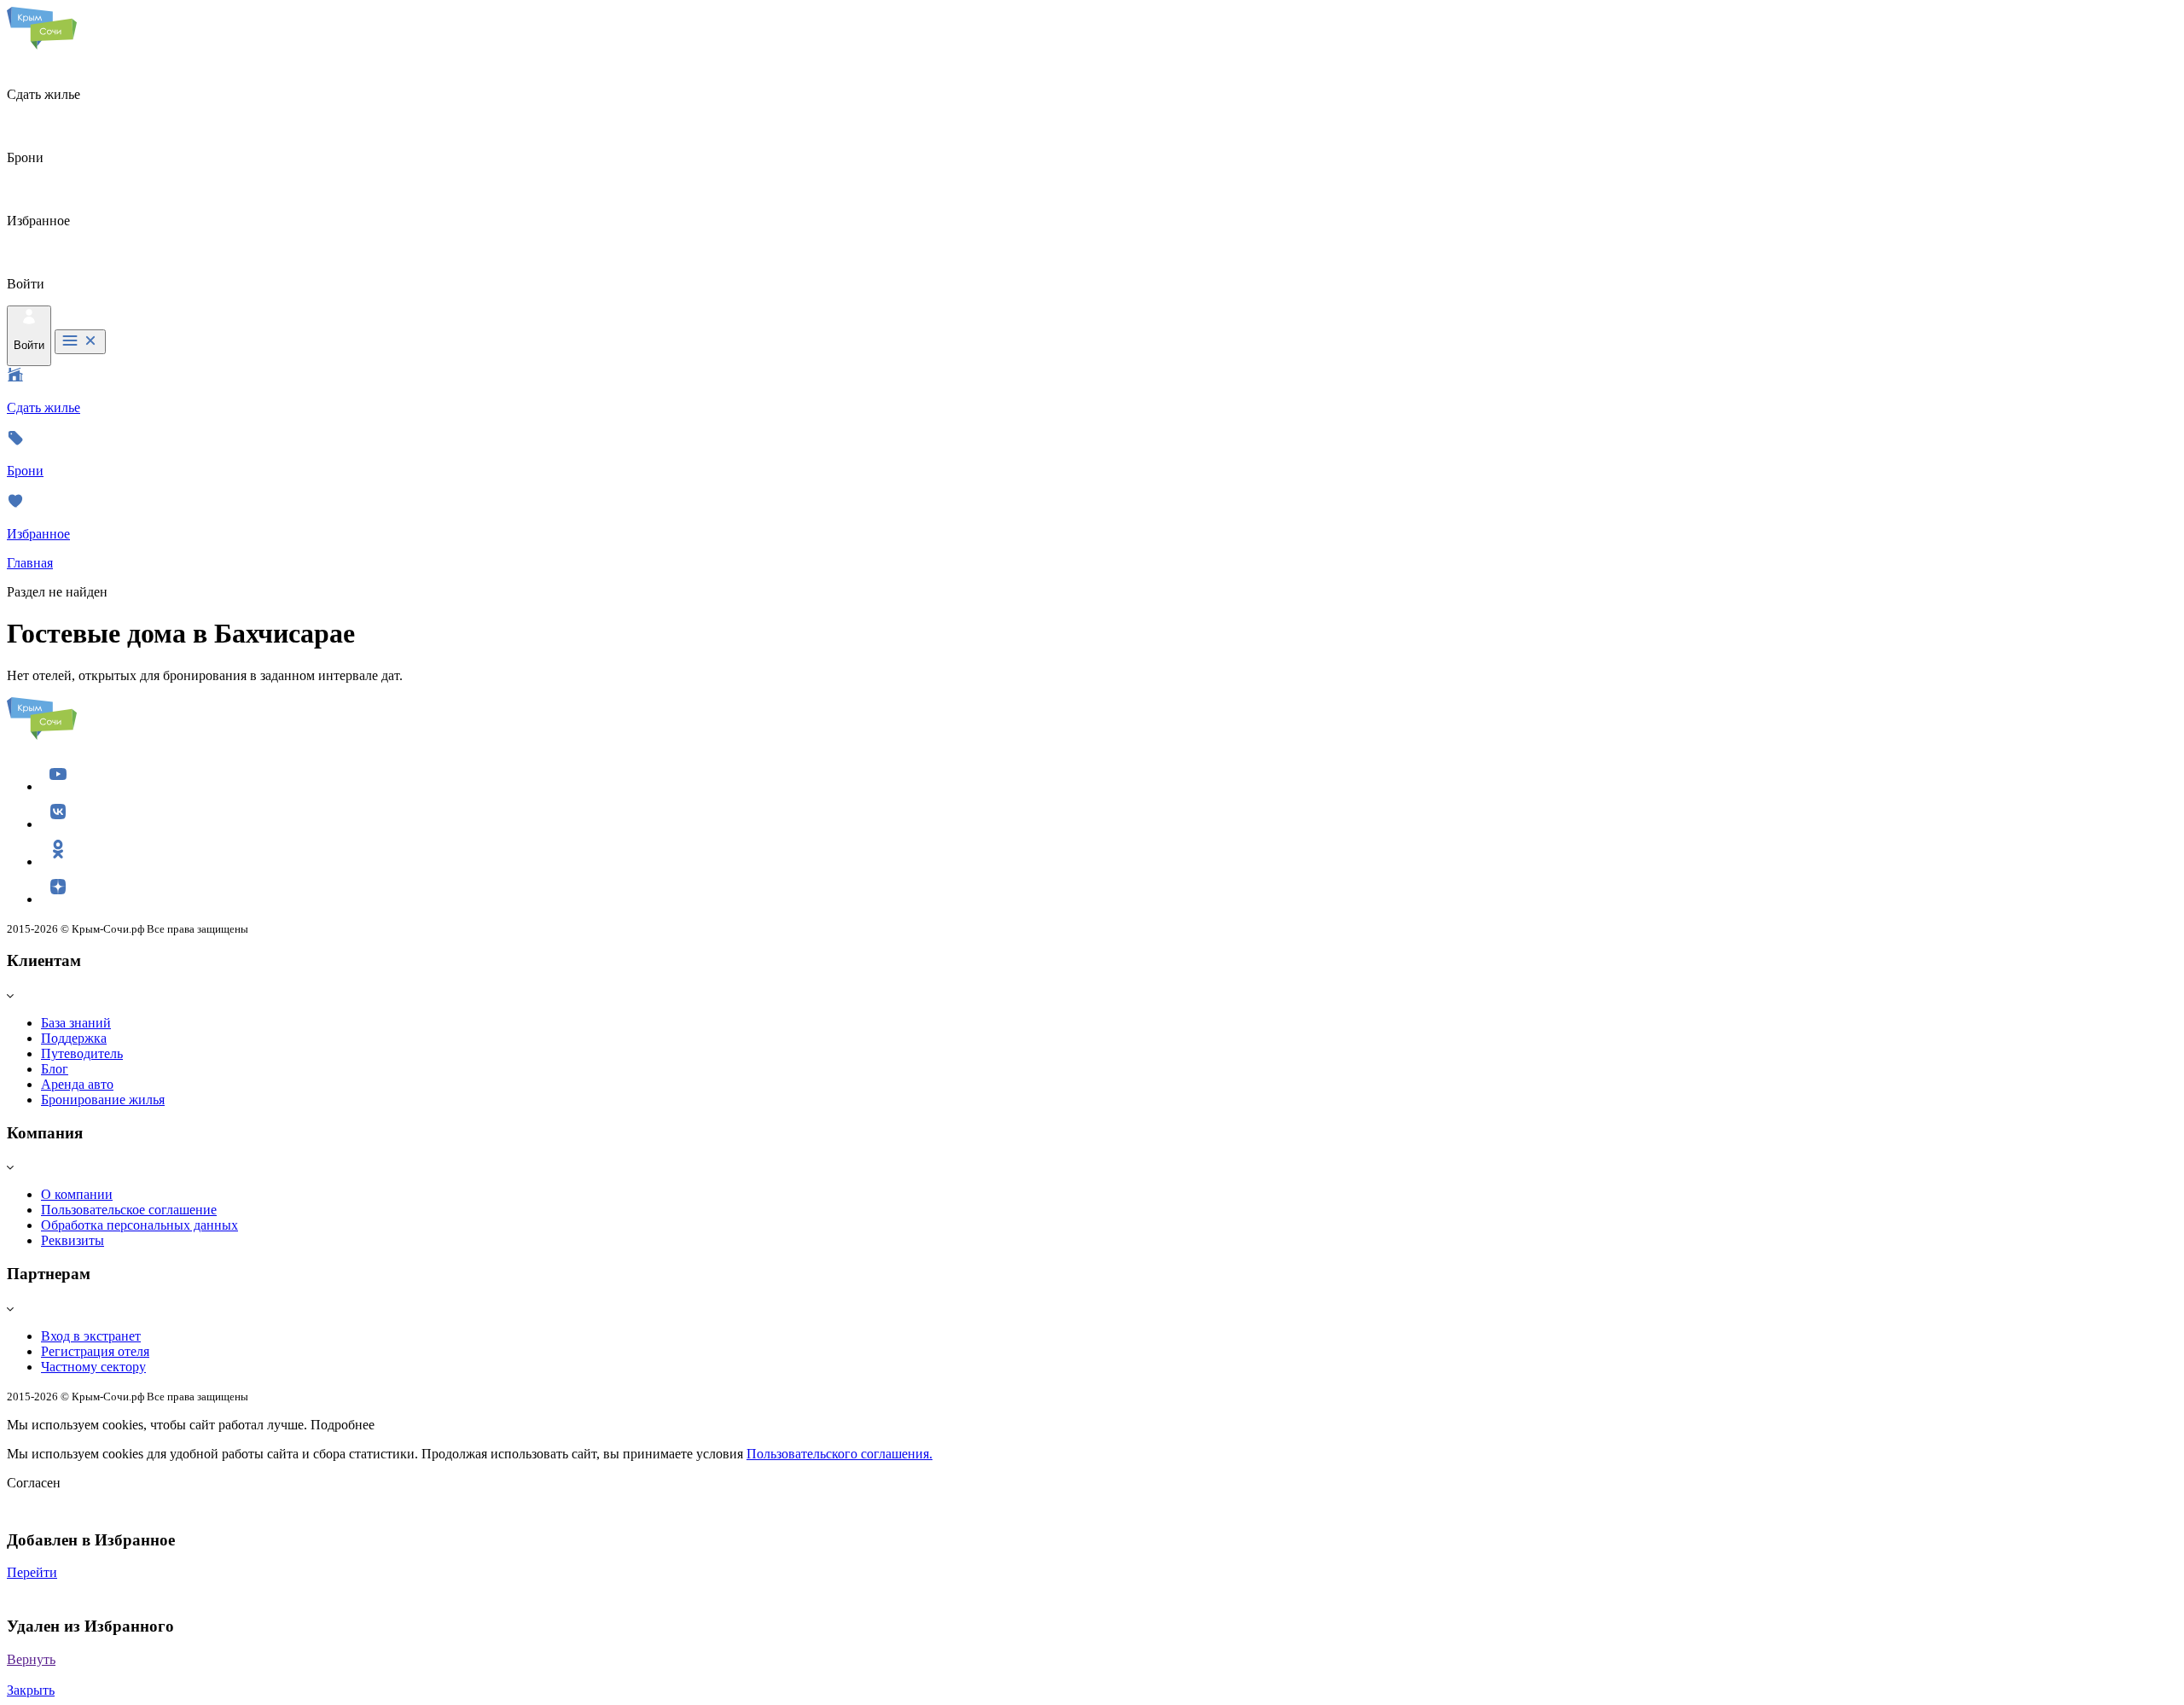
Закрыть (31, 1690)
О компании (77, 1194)
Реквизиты (73, 1240)
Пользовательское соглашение (129, 1210)
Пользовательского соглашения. (839, 1454)
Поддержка (74, 1038)
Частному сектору (93, 1367)
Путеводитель (82, 1053)
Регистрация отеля (95, 1351)
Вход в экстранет (91, 1336)
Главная (30, 563)
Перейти (32, 1572)
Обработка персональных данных (139, 1225)
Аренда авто (77, 1084)
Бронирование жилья (103, 1100)
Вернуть (31, 1659)
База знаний (76, 1023)
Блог (55, 1069)
